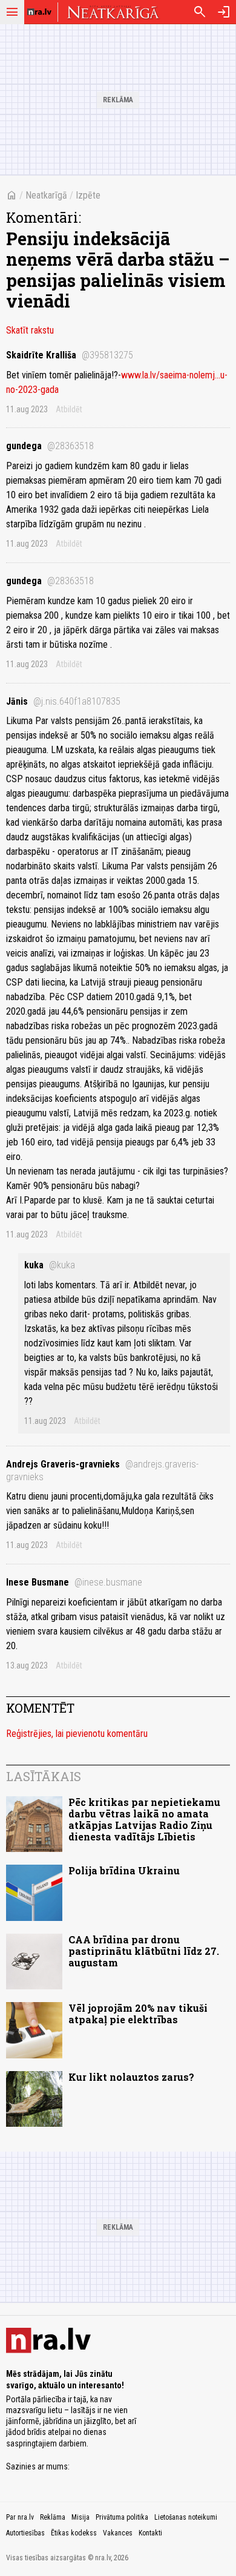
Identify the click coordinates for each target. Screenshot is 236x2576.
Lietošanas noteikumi (186, 2517)
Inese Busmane (74, 1582)
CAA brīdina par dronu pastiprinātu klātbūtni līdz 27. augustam (144, 1951)
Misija (80, 2517)
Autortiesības (25, 2533)
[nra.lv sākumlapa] (39, 12)
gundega (50, 446)
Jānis (63, 701)
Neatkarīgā (46, 195)
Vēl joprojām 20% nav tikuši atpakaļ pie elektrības (138, 2014)
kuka (50, 1265)
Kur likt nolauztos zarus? (131, 2077)
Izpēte (88, 195)
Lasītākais (44, 1776)
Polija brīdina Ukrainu (124, 1870)
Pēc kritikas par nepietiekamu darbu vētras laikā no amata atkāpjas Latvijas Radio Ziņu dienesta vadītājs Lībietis (144, 1820)
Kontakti (150, 2533)
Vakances (118, 2533)
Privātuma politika (122, 2517)
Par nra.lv (20, 2517)
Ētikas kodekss (74, 2533)
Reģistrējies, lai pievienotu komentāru (77, 1734)
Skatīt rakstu (30, 330)
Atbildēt (69, 409)
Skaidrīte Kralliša (70, 355)
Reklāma (53, 2517)
